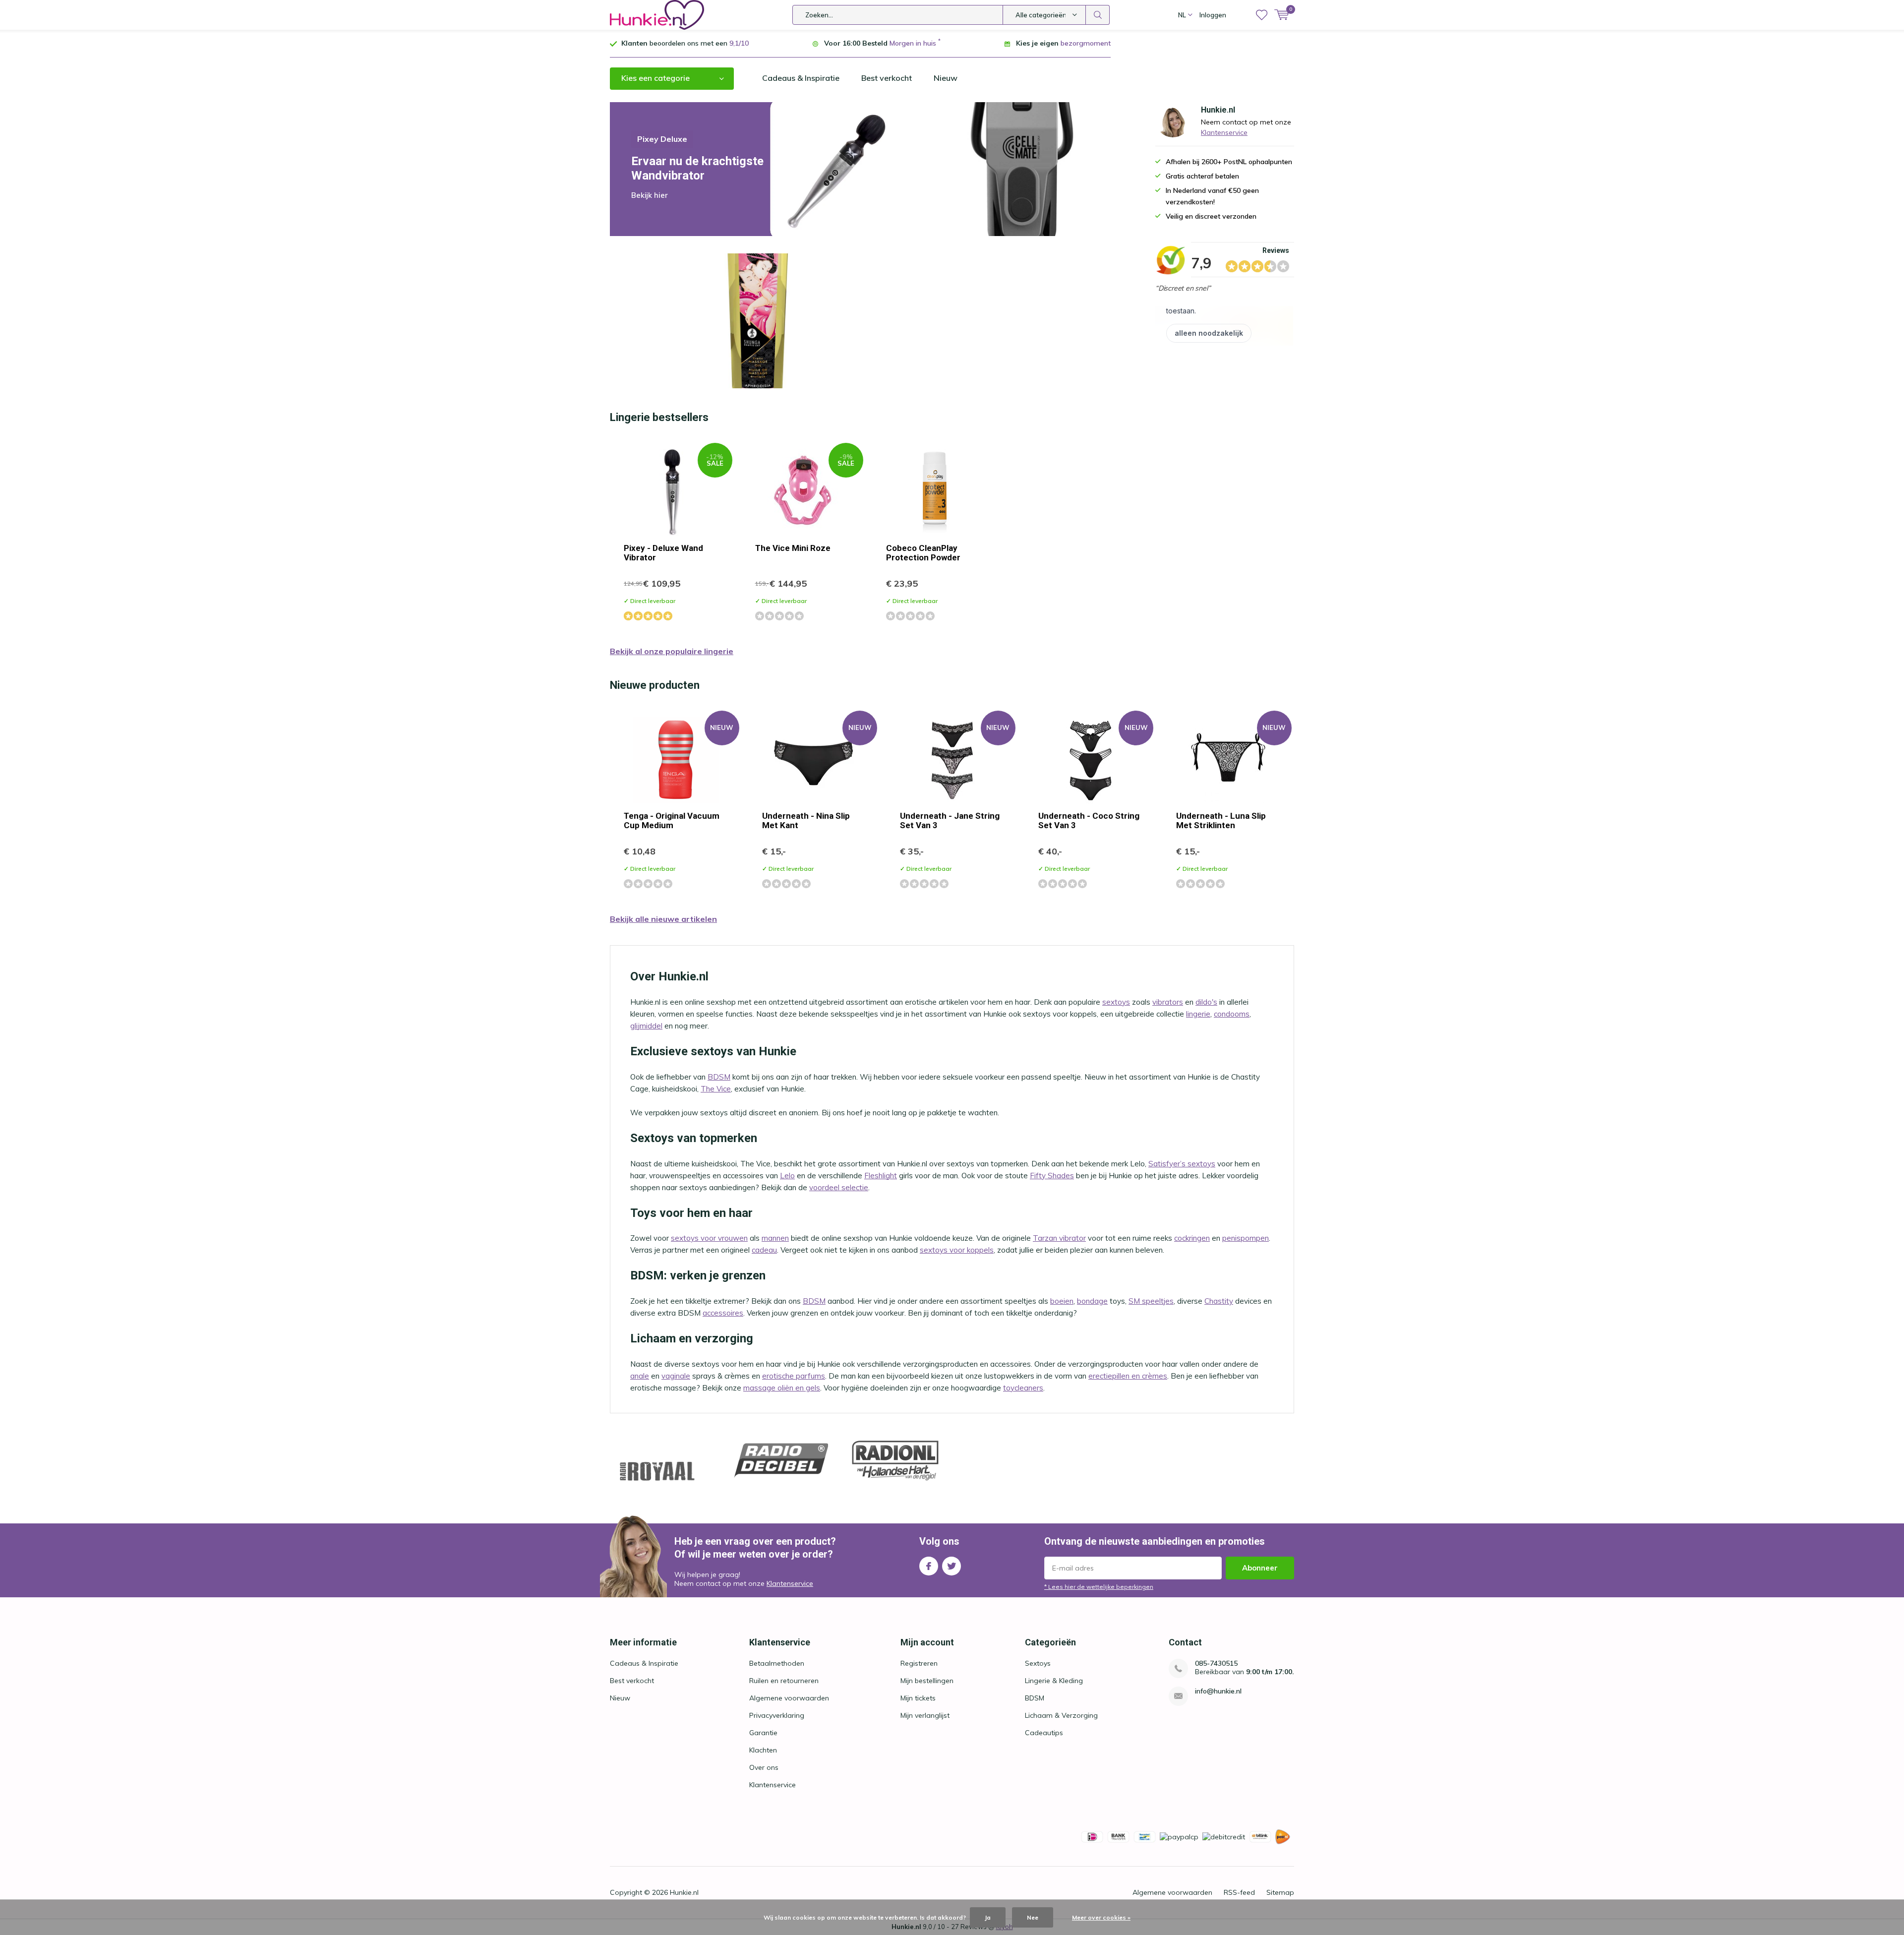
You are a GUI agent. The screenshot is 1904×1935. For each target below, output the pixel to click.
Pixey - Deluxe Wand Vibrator (663, 553)
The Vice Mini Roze (793, 548)
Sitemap (1280, 1892)
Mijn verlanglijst (925, 1715)
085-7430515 (1216, 1663)
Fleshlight (881, 1176)
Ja (988, 1917)
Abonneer (1260, 1568)
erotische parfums (794, 1376)
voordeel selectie (839, 1187)
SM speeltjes (1151, 1301)
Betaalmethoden (777, 1663)
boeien (1062, 1301)
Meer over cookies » (1101, 1917)
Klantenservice (1224, 132)
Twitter (952, 1566)
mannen (775, 1238)
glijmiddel (646, 1026)
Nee (1033, 1917)
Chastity (1219, 1301)
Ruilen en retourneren (784, 1681)
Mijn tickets (918, 1698)
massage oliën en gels (782, 1388)
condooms (1232, 1014)
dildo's (1206, 1002)
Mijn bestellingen (927, 1681)
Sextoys (1038, 1663)
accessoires (723, 1313)
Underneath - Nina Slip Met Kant (806, 820)
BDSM (719, 1077)
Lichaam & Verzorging (1061, 1715)
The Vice (716, 1089)
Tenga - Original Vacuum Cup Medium (672, 820)
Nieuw (946, 78)
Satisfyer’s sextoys (1182, 1164)
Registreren (919, 1663)
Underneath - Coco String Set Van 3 (1089, 820)
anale (640, 1376)
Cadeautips (1044, 1733)
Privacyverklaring (777, 1715)
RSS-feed (1239, 1892)
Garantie (763, 1733)
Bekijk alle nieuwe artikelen (663, 919)
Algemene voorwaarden (789, 1698)
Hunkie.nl (684, 1892)
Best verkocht (887, 78)
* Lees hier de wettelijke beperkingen (1099, 1587)
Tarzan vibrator (1059, 1238)
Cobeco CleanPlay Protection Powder (923, 553)
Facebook (929, 1566)
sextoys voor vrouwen (709, 1238)
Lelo (787, 1176)
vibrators (1168, 1002)
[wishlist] (1262, 15)
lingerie (1198, 1014)
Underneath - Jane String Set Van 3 (950, 820)
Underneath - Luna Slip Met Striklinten (1221, 820)
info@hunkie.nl (1218, 1691)
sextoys (1116, 1002)
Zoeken (1098, 15)
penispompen (1246, 1238)
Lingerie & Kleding (1054, 1681)
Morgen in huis (913, 43)
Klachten (763, 1750)
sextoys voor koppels (957, 1250)
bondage (1092, 1301)
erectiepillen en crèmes (1128, 1376)
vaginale (676, 1376)
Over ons (764, 1767)
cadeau (764, 1250)
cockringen (1192, 1238)
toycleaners (1023, 1388)
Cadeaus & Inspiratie (801, 78)
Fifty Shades (1052, 1176)
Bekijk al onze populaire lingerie (672, 651)
